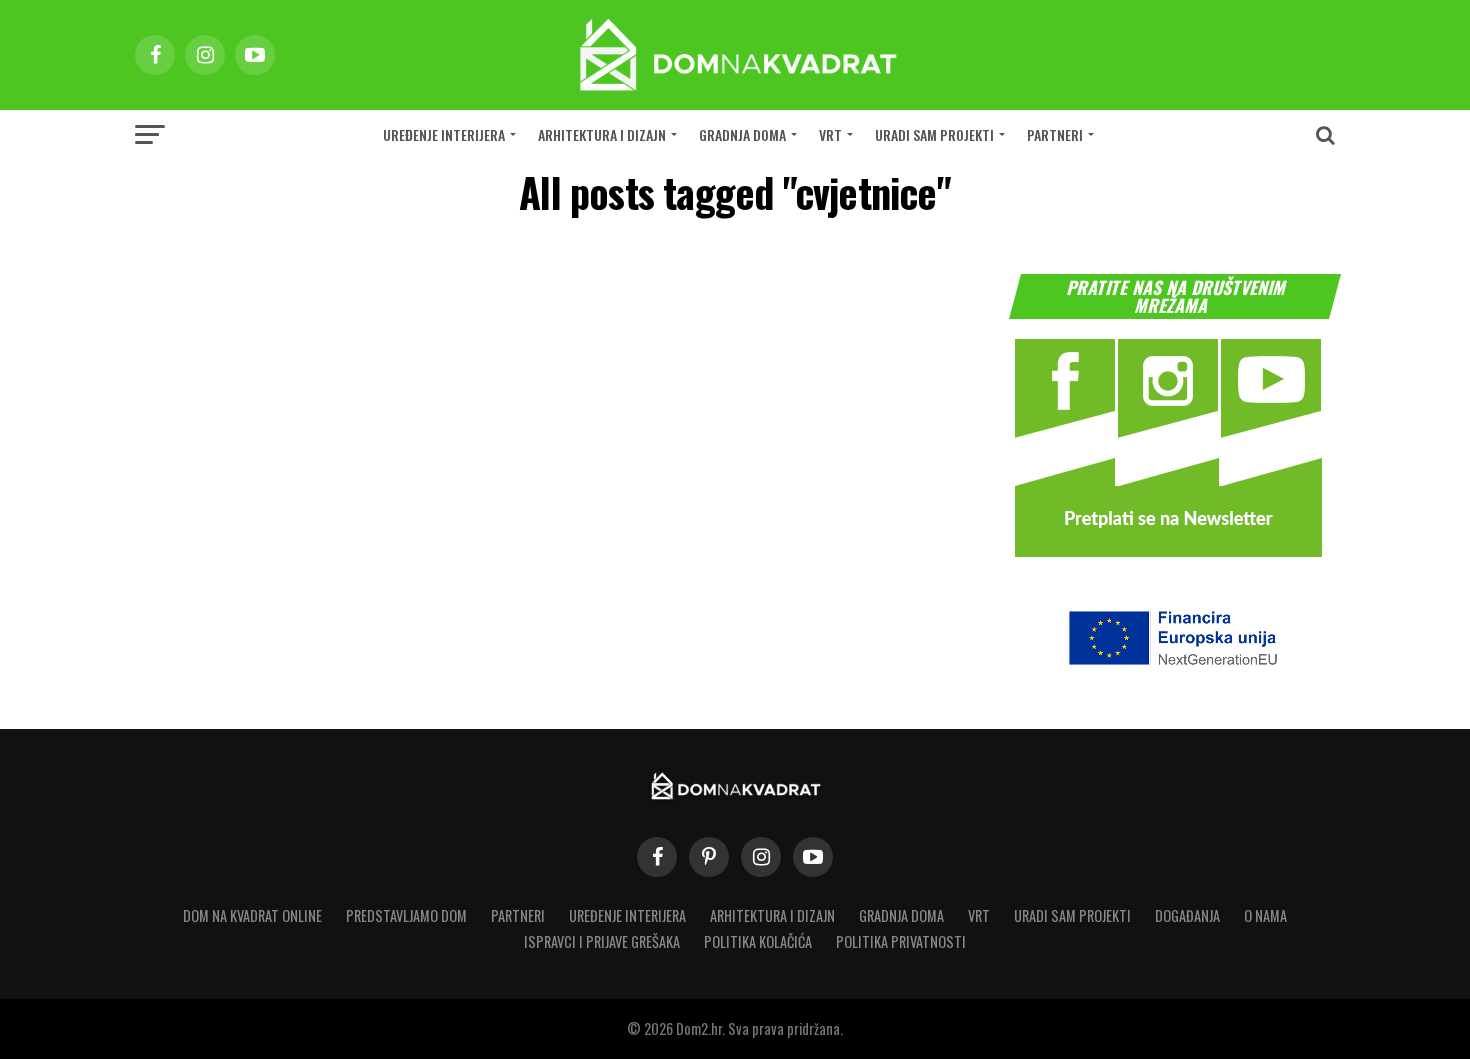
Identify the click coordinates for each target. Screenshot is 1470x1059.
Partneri (1055, 134)
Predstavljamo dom (406, 915)
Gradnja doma (742, 134)
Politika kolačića (758, 941)
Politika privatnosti (901, 941)
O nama (1265, 915)
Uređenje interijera (444, 134)
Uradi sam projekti (934, 134)
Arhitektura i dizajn (602, 134)
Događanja (1187, 915)
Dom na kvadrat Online (252, 915)
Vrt (830, 134)
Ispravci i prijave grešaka (602, 941)
